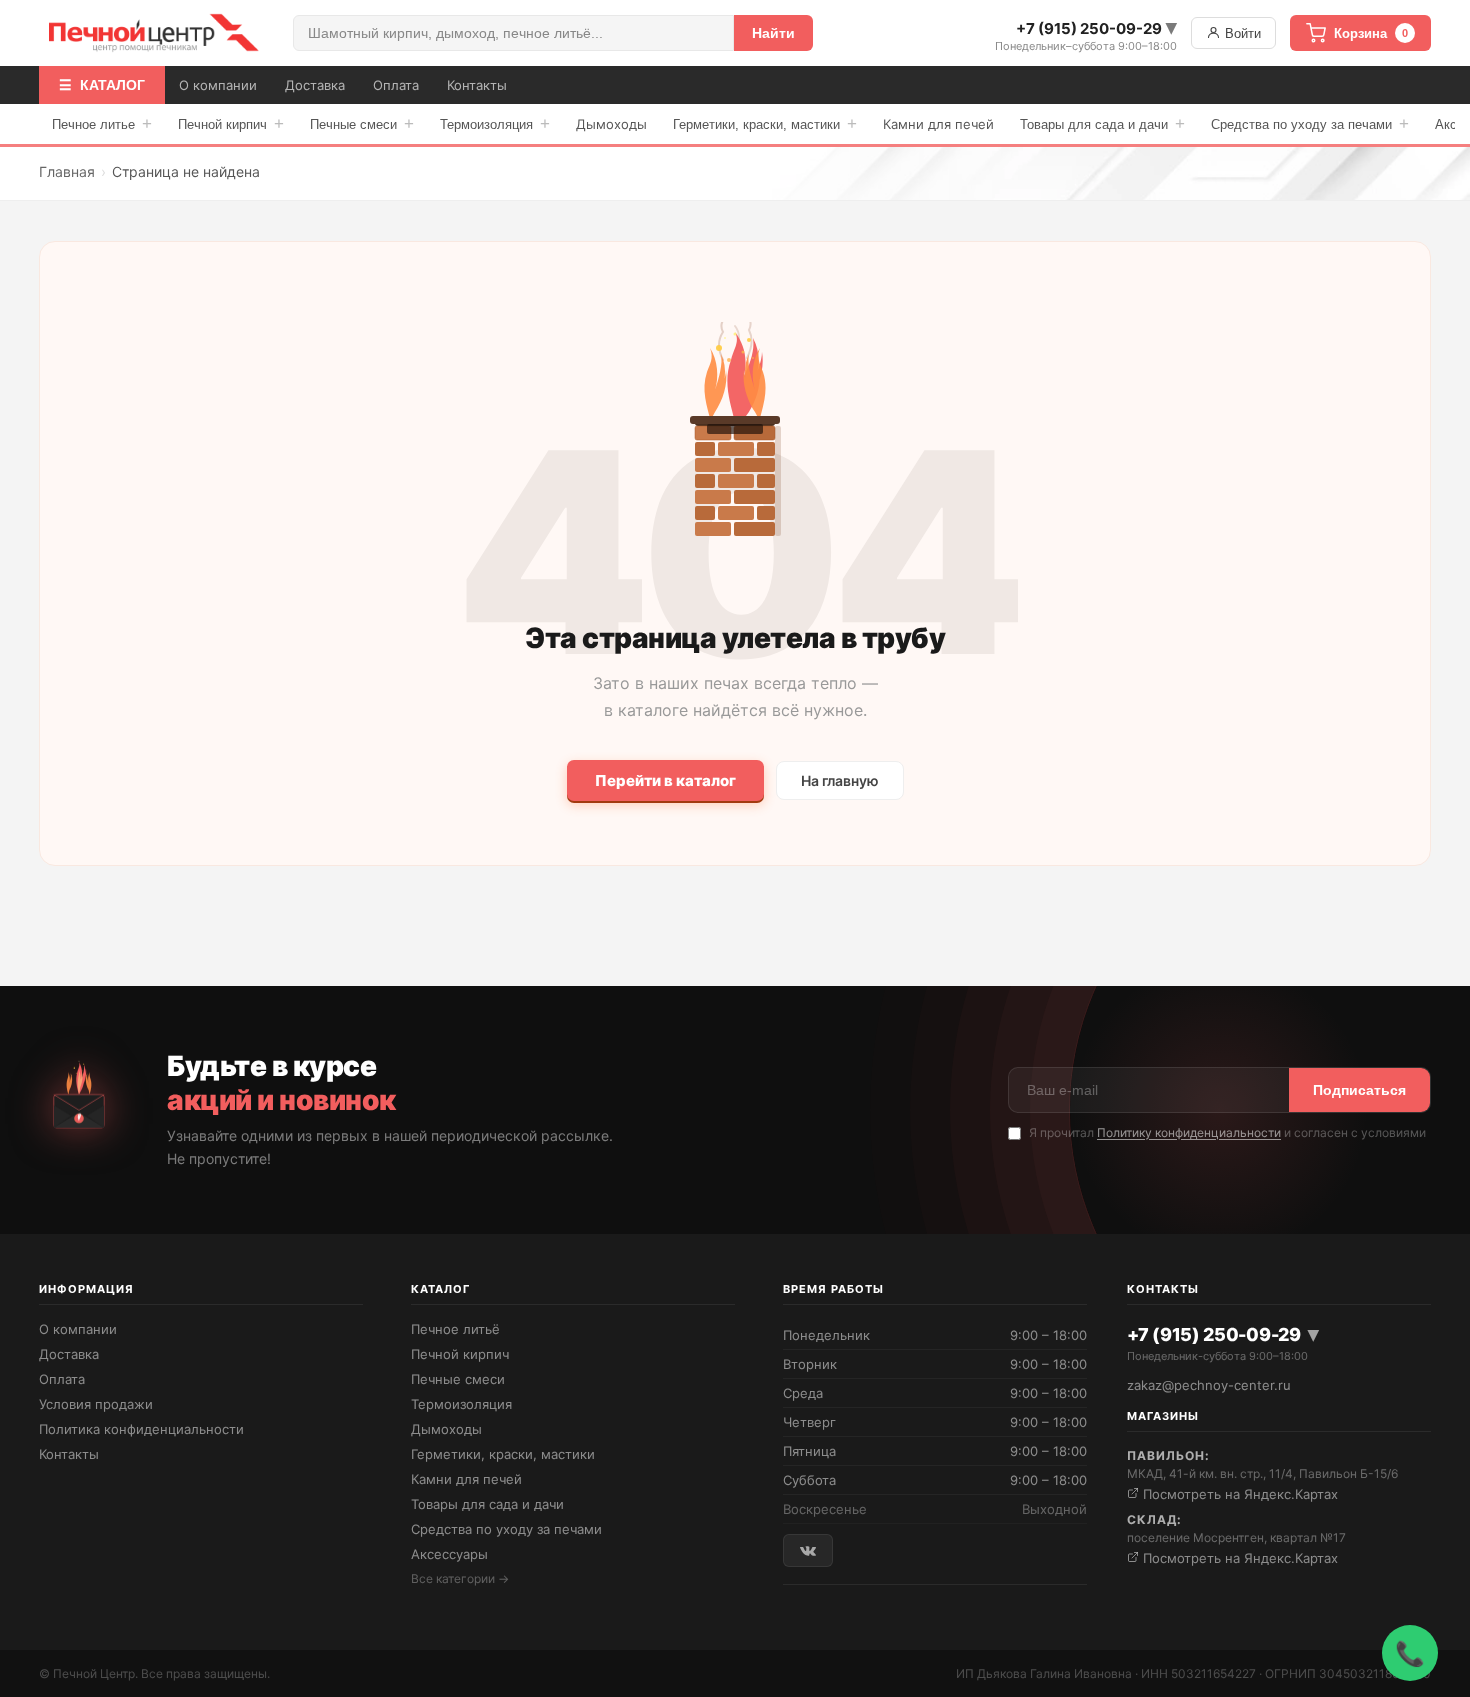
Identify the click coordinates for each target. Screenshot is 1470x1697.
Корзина (1371, 33)
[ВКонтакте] (808, 1550)
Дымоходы (611, 124)
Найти (773, 33)
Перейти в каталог (665, 780)
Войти (1241, 33)
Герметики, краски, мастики (765, 123)
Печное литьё (455, 1329)
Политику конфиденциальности (1189, 1132)
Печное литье (102, 123)
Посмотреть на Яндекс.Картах (1238, 1494)
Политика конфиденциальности (141, 1429)
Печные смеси (362, 123)
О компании (218, 85)
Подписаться (1359, 1090)
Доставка (315, 85)
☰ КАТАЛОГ (102, 85)
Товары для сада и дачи (1102, 123)
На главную (840, 780)
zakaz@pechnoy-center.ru (1209, 1385)
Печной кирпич (231, 123)
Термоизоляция (495, 123)
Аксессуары (449, 1554)
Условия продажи (96, 1404)
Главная (67, 171)
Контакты (477, 85)
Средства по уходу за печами (1310, 123)
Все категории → (460, 1578)
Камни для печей (938, 124)
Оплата (396, 85)
